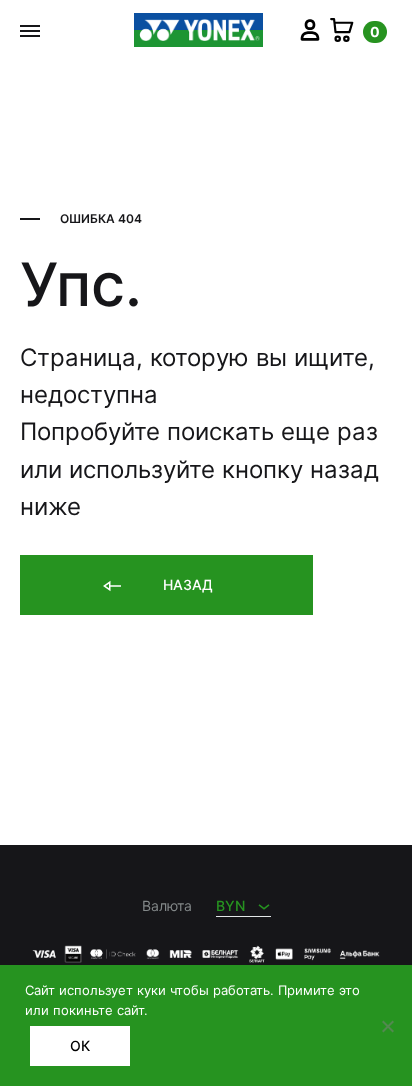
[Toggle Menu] (30, 31)
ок (80, 1045)
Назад (186, 584)
